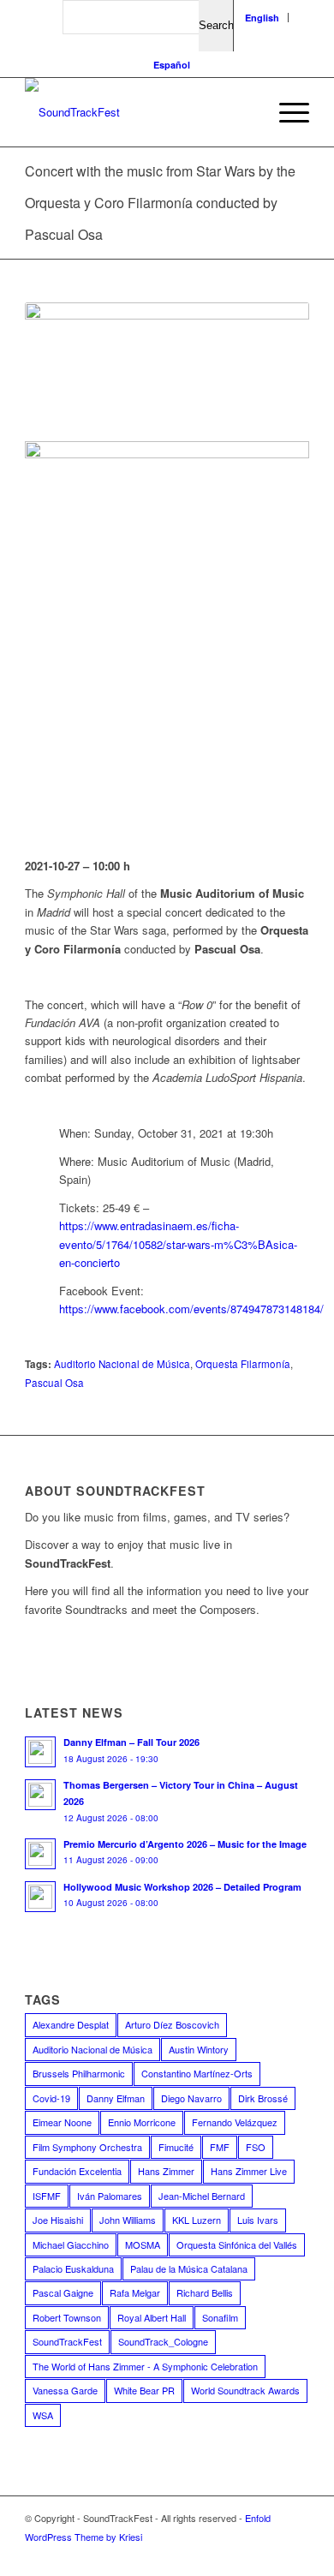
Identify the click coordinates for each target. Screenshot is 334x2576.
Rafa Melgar (135, 2292)
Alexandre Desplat (71, 2024)
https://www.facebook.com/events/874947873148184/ (191, 1309)
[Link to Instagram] (245, 2555)
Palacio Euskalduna (73, 2268)
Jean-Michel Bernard (202, 2196)
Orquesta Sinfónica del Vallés (237, 2244)
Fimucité (176, 2147)
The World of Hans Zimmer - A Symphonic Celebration (145, 2366)
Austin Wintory (199, 2049)
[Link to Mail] (296, 2555)
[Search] (245, 112)
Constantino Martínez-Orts (197, 2073)
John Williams (128, 2220)
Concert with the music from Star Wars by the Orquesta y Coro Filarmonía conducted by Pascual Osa (160, 203)
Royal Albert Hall (152, 2317)
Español (172, 65)
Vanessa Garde (65, 2390)
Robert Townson (67, 2317)
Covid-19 (51, 2098)
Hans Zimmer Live (249, 2171)
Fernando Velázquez (235, 2122)
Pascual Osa (54, 1383)
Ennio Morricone (142, 2122)
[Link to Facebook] (168, 2555)
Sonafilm (220, 2317)
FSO (256, 2147)
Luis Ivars (258, 2220)
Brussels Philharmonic (79, 2073)
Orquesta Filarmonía (243, 1364)
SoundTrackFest (67, 2341)
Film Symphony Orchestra (87, 2147)
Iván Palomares (110, 2196)
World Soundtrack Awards (245, 2390)
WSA (43, 2415)
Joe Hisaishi (58, 2220)
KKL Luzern (197, 2220)
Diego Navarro (191, 2098)
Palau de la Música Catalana (189, 2268)
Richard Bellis (205, 2292)
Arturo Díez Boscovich (172, 2024)
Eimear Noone (62, 2122)
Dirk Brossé (263, 2098)
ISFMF (47, 2196)
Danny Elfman (116, 2098)
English (262, 18)
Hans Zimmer (166, 2171)
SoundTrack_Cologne (163, 2341)
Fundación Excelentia (77, 2171)
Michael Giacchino (71, 2244)
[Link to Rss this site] (271, 2555)
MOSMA (143, 2244)
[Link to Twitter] (219, 2555)
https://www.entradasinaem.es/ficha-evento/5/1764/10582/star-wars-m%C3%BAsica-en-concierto (178, 1244)
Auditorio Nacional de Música (122, 1364)
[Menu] (286, 112)
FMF (220, 2147)
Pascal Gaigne (63, 2292)
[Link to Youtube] (194, 2555)
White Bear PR (144, 2390)
